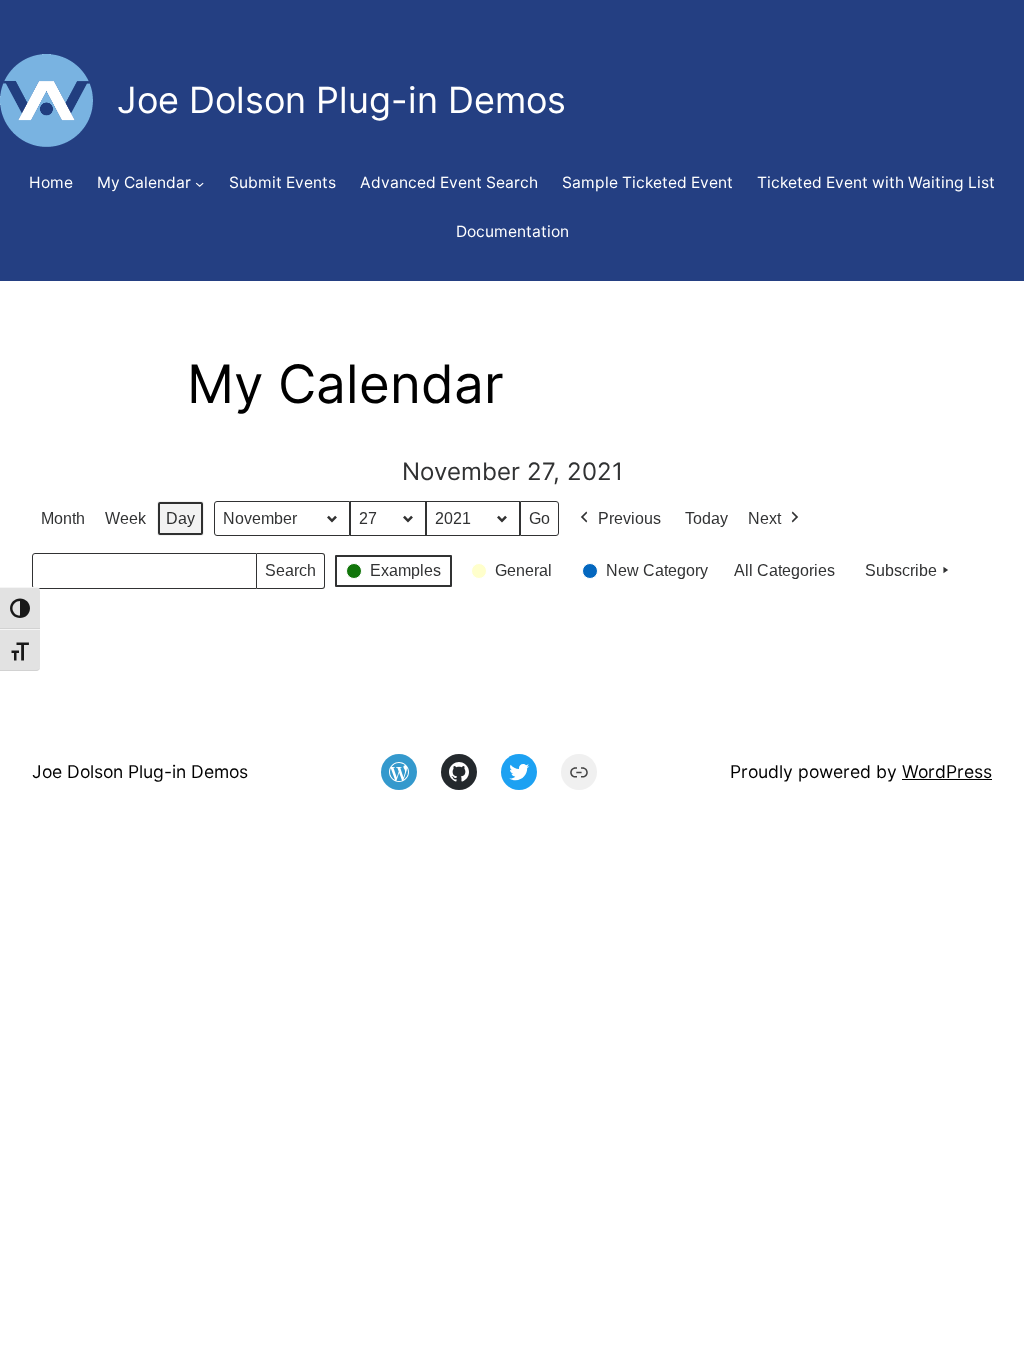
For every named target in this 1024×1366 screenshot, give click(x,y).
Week (125, 518)
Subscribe (901, 570)
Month (63, 518)
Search (290, 575)
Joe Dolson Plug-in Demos (140, 771)
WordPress (947, 771)
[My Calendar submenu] (199, 183)
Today (706, 518)
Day (180, 518)
